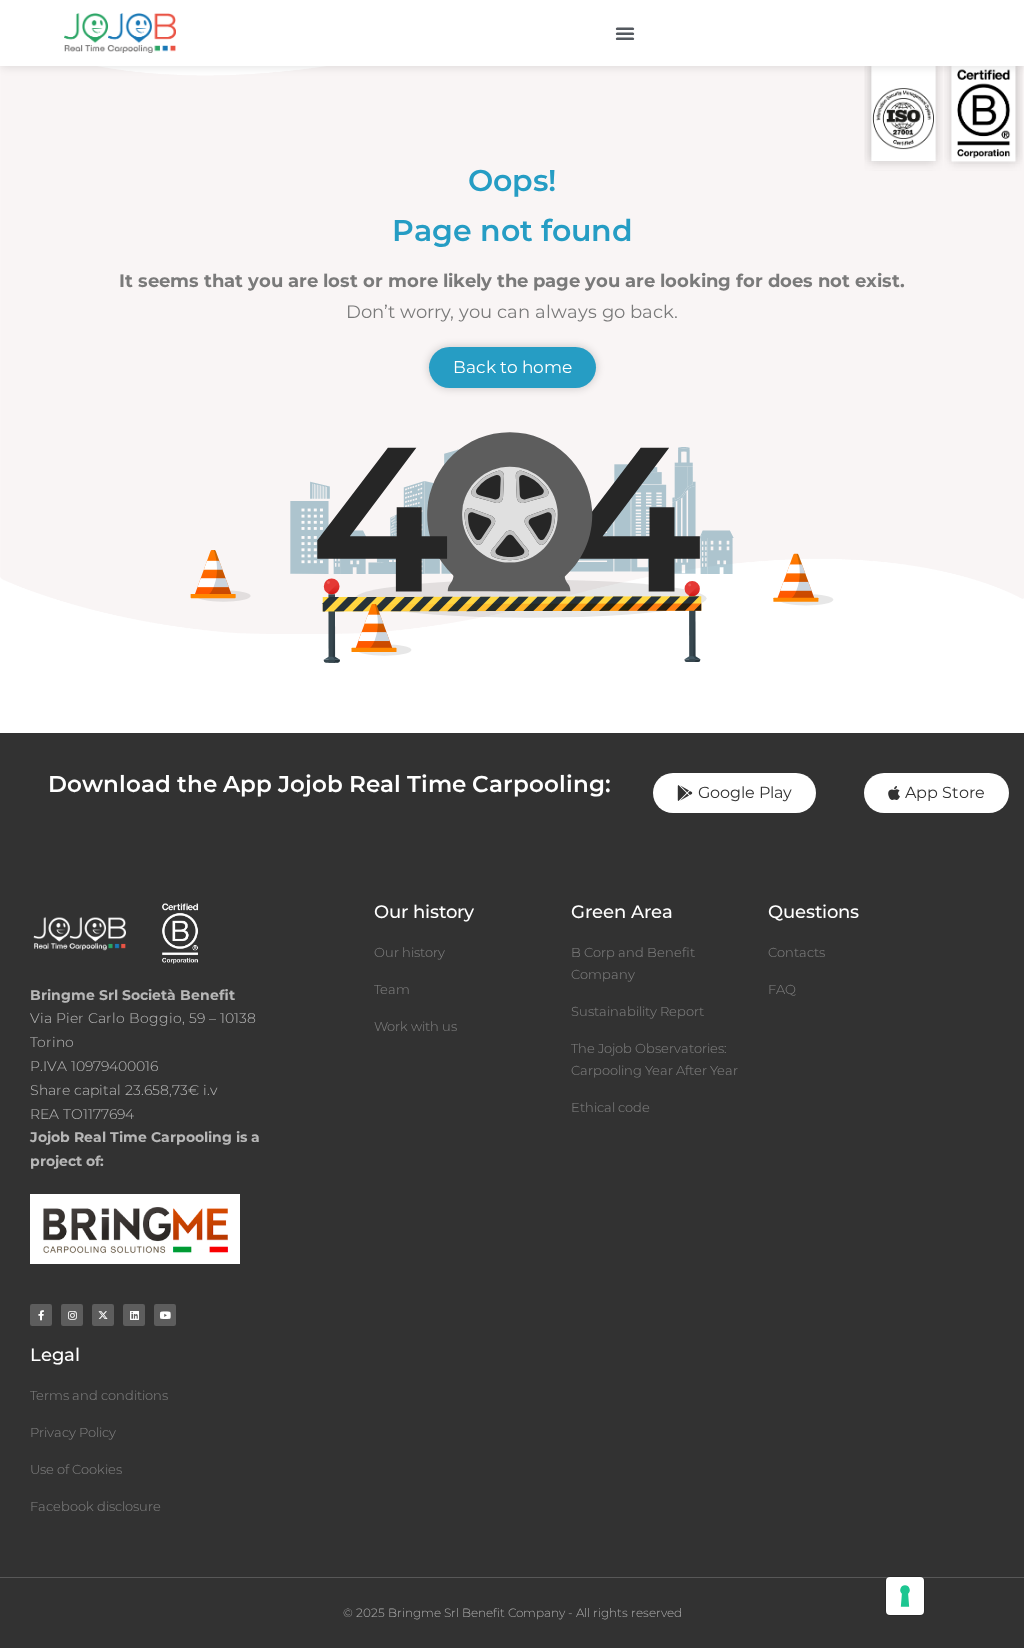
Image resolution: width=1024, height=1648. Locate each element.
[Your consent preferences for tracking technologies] (905, 1596)
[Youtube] (165, 1315)
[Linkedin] (134, 1315)
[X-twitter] (103, 1315)
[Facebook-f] (41, 1315)
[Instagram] (72, 1315)
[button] (625, 33)
